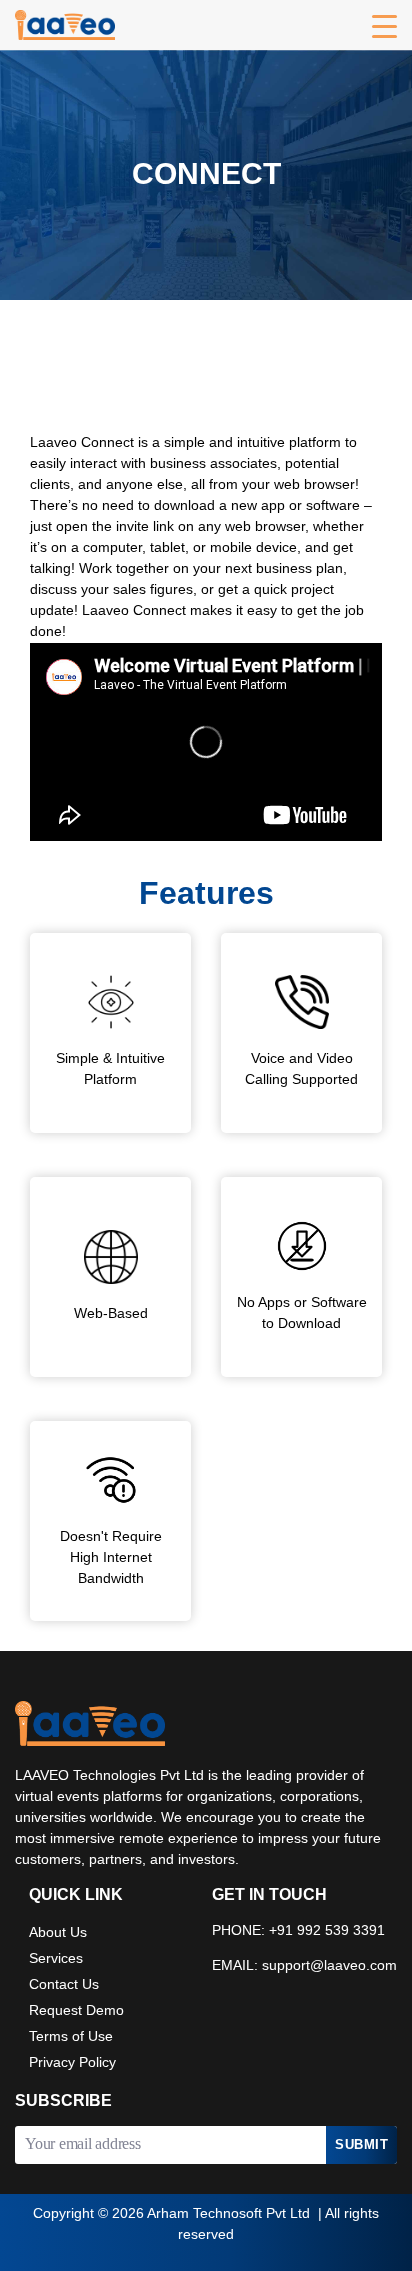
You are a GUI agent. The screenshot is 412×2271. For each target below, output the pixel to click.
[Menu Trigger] (384, 27)
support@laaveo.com (329, 1966)
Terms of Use (71, 2037)
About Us (58, 1933)
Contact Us (64, 1985)
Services (56, 1959)
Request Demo (76, 2011)
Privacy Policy (72, 2063)
